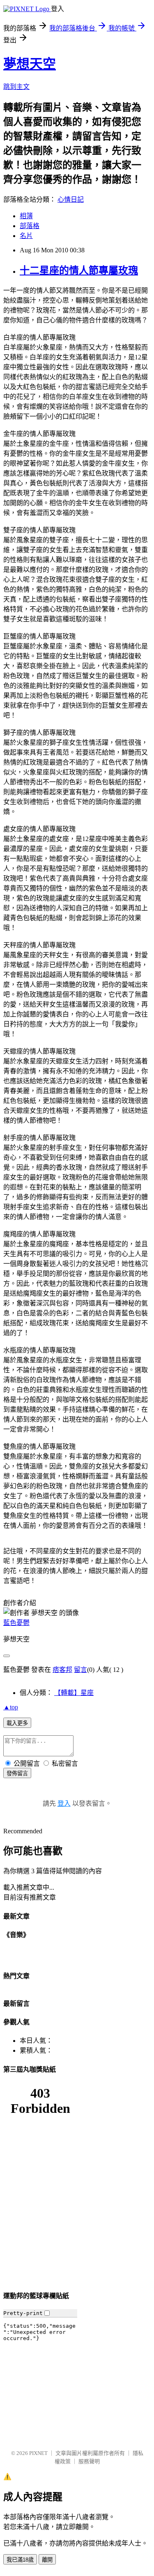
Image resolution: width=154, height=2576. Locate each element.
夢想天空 (30, 64)
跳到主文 (16, 87)
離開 (47, 2560)
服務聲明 (89, 2461)
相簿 (26, 216)
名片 (26, 236)
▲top (11, 1707)
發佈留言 (17, 1773)
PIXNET (38, 2453)
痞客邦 (62, 1670)
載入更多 (17, 1723)
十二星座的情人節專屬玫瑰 (79, 270)
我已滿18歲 (20, 2560)
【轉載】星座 (74, 1693)
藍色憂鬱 (16, 1623)
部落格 (30, 226)
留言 (80, 1670)
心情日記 (71, 199)
